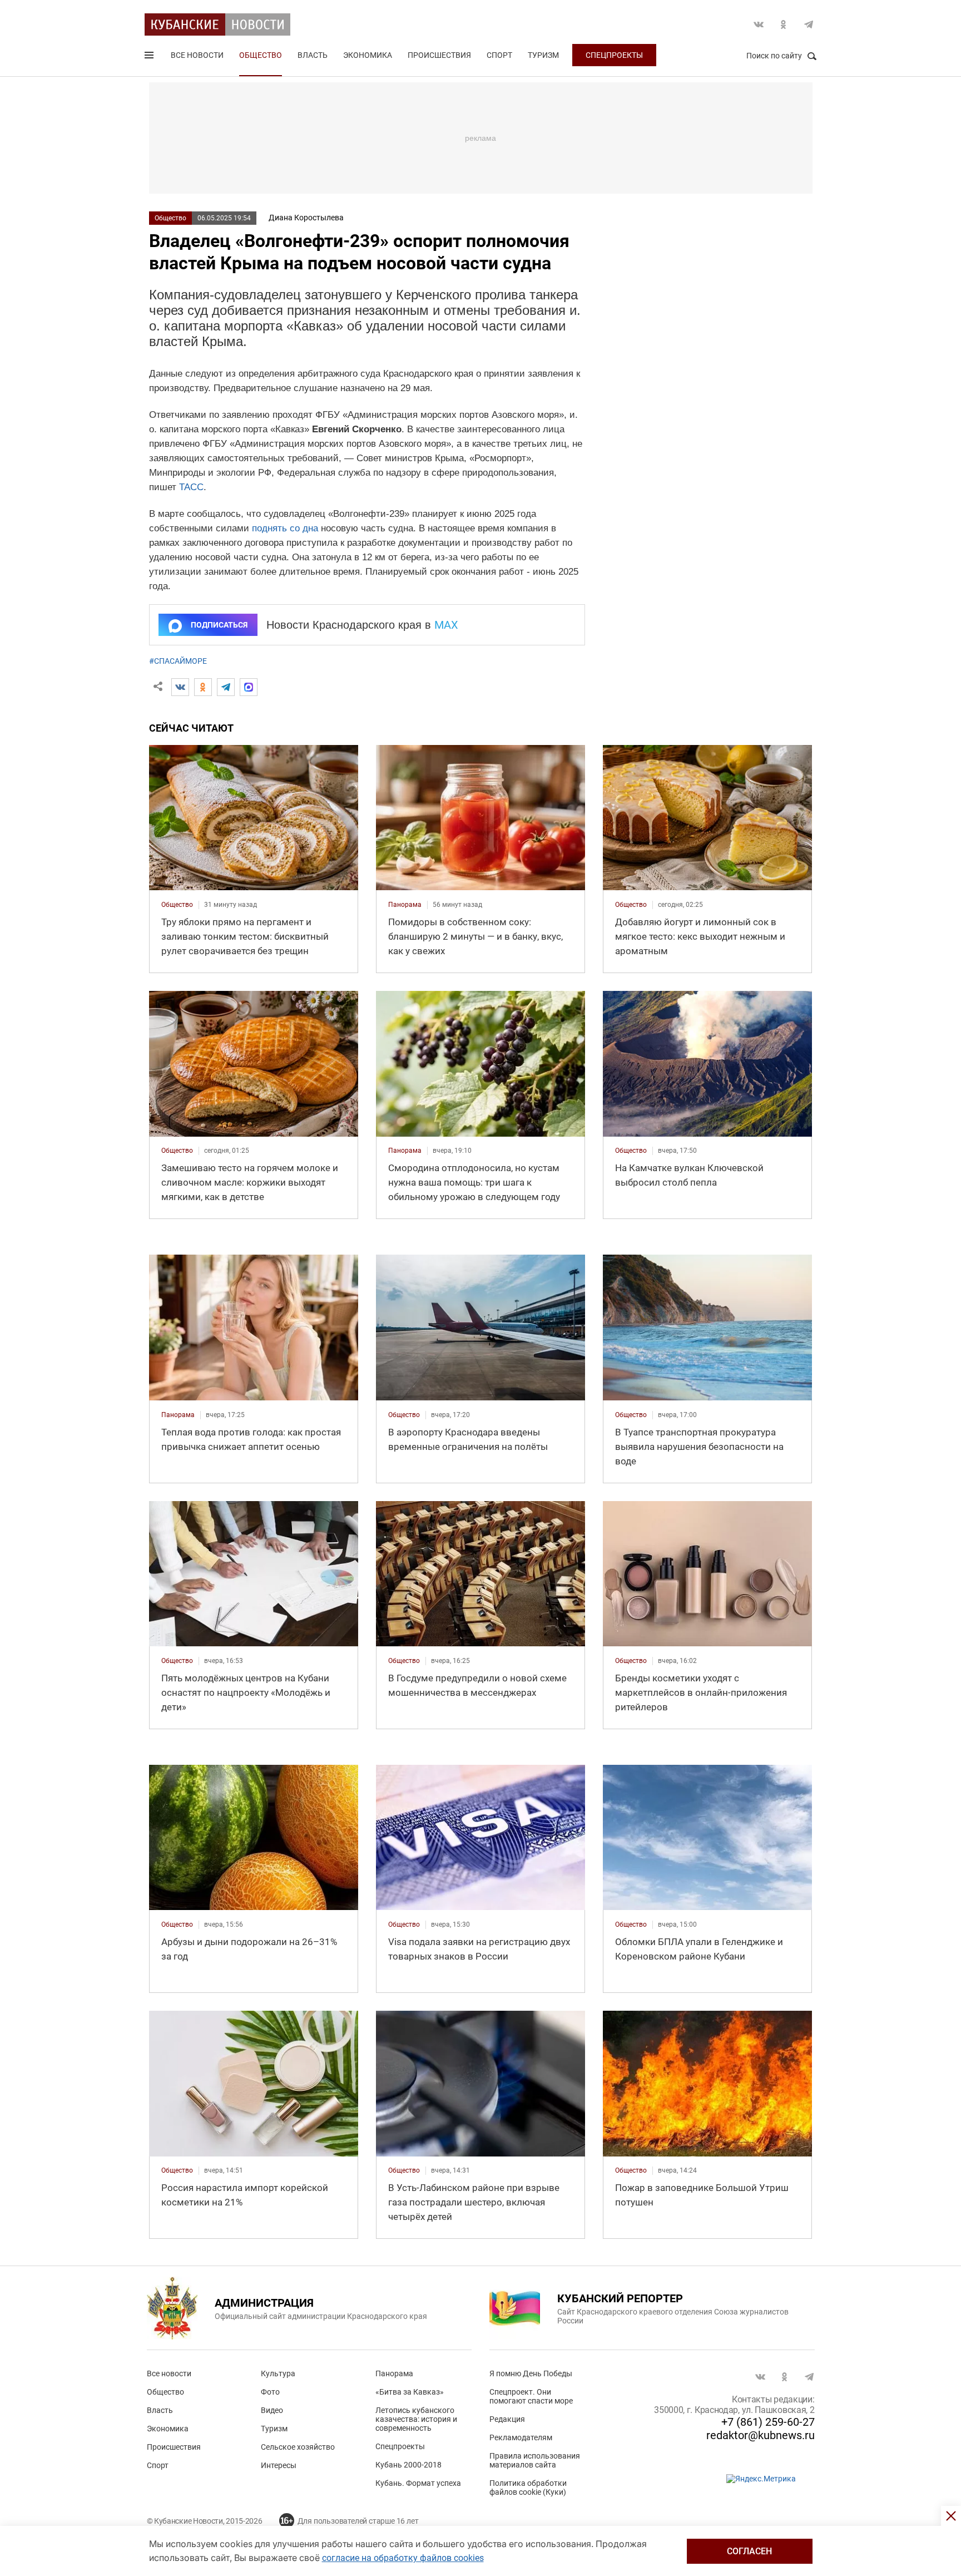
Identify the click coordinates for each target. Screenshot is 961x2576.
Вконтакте (759, 24)
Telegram (809, 24)
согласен (749, 2551)
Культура (278, 2373)
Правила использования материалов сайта (535, 2460)
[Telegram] (226, 687)
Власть (313, 55)
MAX (446, 625)
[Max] (249, 687)
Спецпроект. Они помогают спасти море (531, 2396)
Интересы (279, 2465)
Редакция (507, 2419)
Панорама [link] (405, 905)
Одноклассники (784, 24)
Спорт (499, 55)
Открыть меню (150, 57)
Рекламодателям (521, 2437)
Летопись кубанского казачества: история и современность (416, 2419)
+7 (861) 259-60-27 (768, 2422)
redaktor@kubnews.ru (761, 2435)
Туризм (543, 55)
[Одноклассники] (203, 687)
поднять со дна (285, 528)
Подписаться (219, 625)
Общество (261, 55)
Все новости (197, 55)
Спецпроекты (614, 55)
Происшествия (439, 55)
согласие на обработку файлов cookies (403, 2558)
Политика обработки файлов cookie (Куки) (528, 2488)
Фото (270, 2392)
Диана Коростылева (306, 218)
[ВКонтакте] (180, 687)
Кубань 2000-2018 (408, 2465)
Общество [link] (177, 905)
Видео (272, 2410)
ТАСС (191, 487)
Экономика (368, 55)
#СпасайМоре (178, 661)
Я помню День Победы (531, 2373)
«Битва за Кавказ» (410, 2392)
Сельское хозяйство (298, 2447)
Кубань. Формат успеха (418, 2483)
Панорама (394, 2373)
